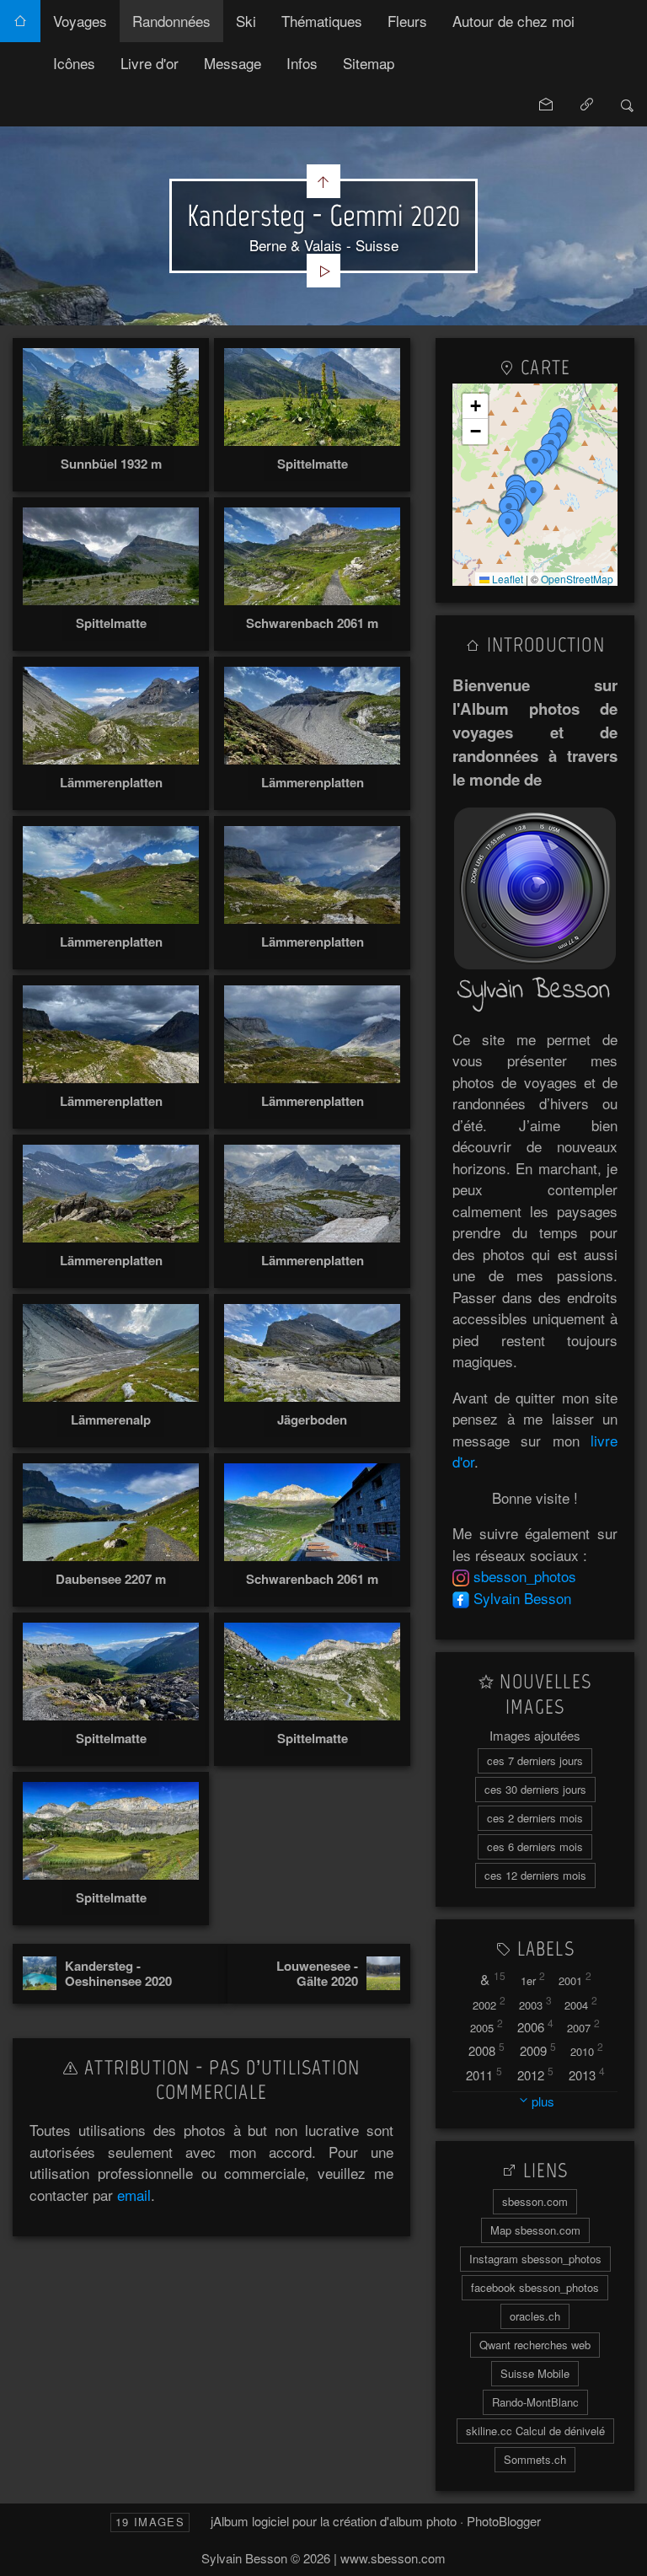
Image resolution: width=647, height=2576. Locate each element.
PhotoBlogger (504, 2521)
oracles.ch (535, 2316)
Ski (246, 21)
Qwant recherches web (535, 2345)
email (134, 2195)
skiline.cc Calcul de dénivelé (535, 2431)
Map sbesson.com (535, 2230)
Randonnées (171, 21)
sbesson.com (535, 2201)
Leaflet (506, 579)
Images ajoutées (535, 1735)
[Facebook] (461, 1598)
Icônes (74, 63)
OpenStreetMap (577, 579)
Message (233, 63)
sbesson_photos (525, 1576)
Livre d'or (150, 63)
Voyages (80, 21)
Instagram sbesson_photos (535, 2259)
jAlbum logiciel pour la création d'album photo (334, 2521)
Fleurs (407, 21)
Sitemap (369, 63)
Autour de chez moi (513, 21)
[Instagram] (461, 1576)
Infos (302, 63)
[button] (508, 524)
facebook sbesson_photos (535, 2287)
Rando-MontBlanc (535, 2402)
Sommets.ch (535, 2459)
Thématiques (322, 21)
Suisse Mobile (535, 2373)
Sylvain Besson (522, 1598)
